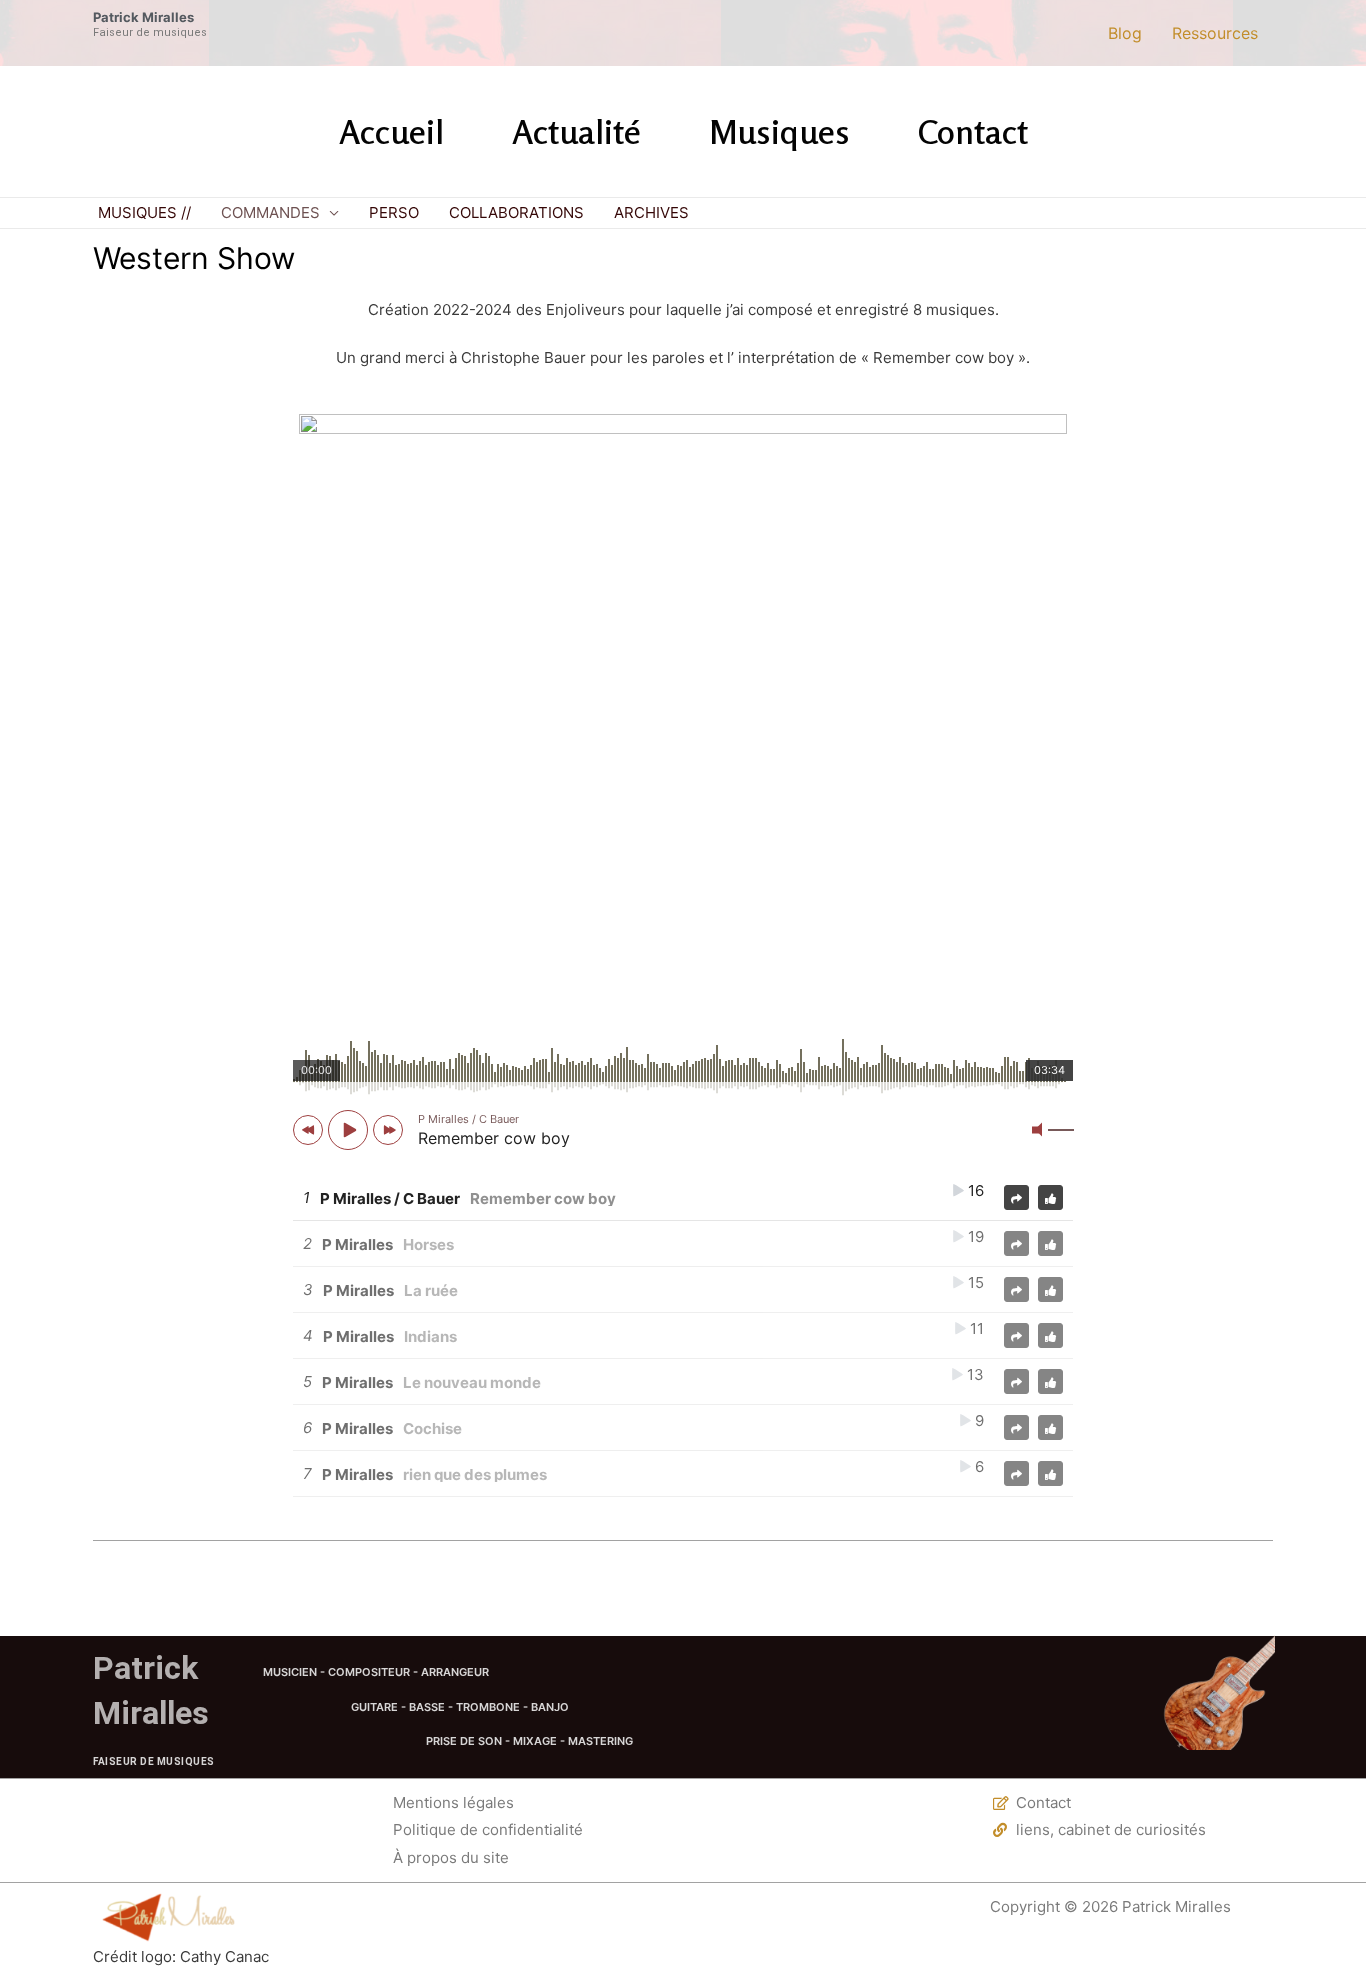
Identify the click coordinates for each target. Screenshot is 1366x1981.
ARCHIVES (651, 212)
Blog (1125, 33)
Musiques (779, 131)
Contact (973, 131)
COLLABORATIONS (516, 212)
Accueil (391, 131)
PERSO (394, 212)
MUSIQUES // (144, 212)
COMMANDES (270, 212)
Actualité (576, 131)
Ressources (1215, 33)
